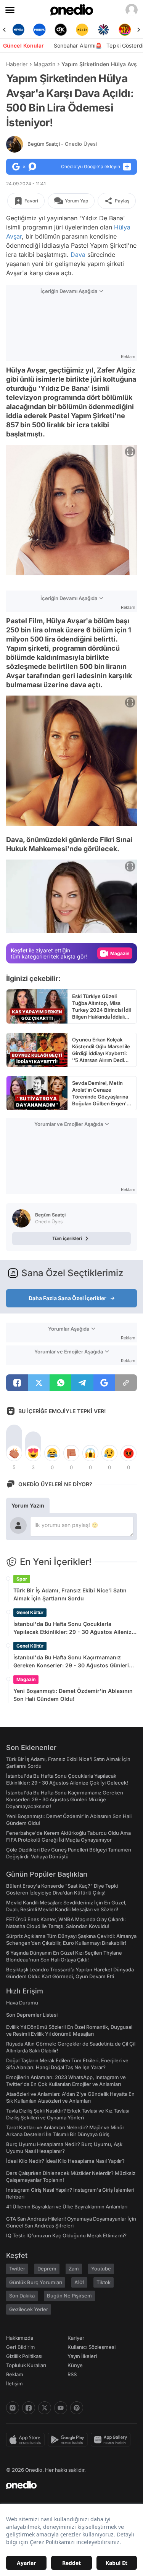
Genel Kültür (30, 1612)
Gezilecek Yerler (29, 2309)
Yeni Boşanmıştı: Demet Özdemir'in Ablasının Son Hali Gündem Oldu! (73, 1695)
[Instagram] (13, 2408)
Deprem (47, 2269)
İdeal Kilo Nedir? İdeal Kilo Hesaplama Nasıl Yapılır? (65, 2161)
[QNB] (103, 30)
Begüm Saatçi (62, 144)
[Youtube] (61, 2408)
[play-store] (69, 2440)
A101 (79, 2282)
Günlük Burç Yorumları (36, 2282)
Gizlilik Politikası (24, 2356)
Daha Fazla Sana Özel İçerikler (67, 1298)
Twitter (17, 2269)
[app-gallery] (112, 2440)
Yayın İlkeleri (82, 2356)
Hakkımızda (20, 2338)
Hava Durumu (22, 2003)
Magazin (44, 64)
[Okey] (61, 30)
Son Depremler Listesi (32, 2015)
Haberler (17, 64)
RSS (72, 2374)
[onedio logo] (67, 2485)
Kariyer (76, 2338)
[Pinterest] (77, 2408)
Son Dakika (22, 2296)
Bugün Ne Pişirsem (69, 2296)
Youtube (101, 2269)
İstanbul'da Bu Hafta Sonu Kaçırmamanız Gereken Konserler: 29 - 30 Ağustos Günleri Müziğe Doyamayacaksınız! (71, 1662)
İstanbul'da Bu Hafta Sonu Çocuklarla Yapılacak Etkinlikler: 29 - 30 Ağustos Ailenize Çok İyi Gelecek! (74, 1628)
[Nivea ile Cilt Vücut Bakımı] (18, 30)
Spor (22, 1579)
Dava (78, 255)
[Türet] (125, 30)
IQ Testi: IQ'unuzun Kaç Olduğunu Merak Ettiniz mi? (66, 2235)
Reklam (15, 2374)
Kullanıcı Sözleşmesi (92, 2347)
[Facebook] (29, 2408)
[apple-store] (27, 2440)
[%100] (82, 30)
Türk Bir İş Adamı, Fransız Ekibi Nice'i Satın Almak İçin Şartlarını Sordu (70, 1594)
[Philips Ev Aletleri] (40, 30)
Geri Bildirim (20, 2347)
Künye (75, 2365)
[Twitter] (45, 2408)
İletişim (14, 2383)
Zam (74, 2269)
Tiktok (104, 2282)
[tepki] (14, 1453)
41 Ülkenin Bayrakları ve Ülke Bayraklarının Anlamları (67, 2207)
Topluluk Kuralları (26, 2365)
